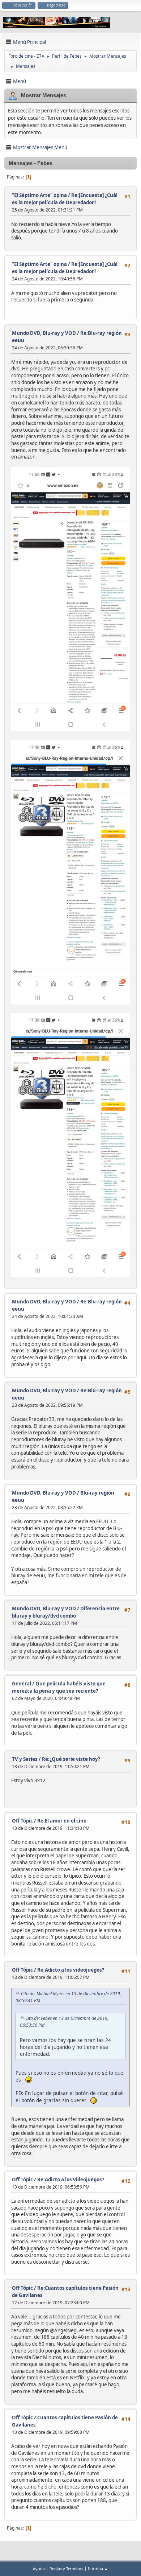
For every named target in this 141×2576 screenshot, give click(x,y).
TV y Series (25, 1759)
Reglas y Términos (66, 2569)
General (22, 1684)
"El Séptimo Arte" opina (39, 195)
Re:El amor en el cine (62, 1821)
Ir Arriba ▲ (98, 2569)
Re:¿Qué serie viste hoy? (71, 1759)
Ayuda (39, 2569)
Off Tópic (22, 1821)
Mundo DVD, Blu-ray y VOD (44, 333)
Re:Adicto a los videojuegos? (71, 1970)
